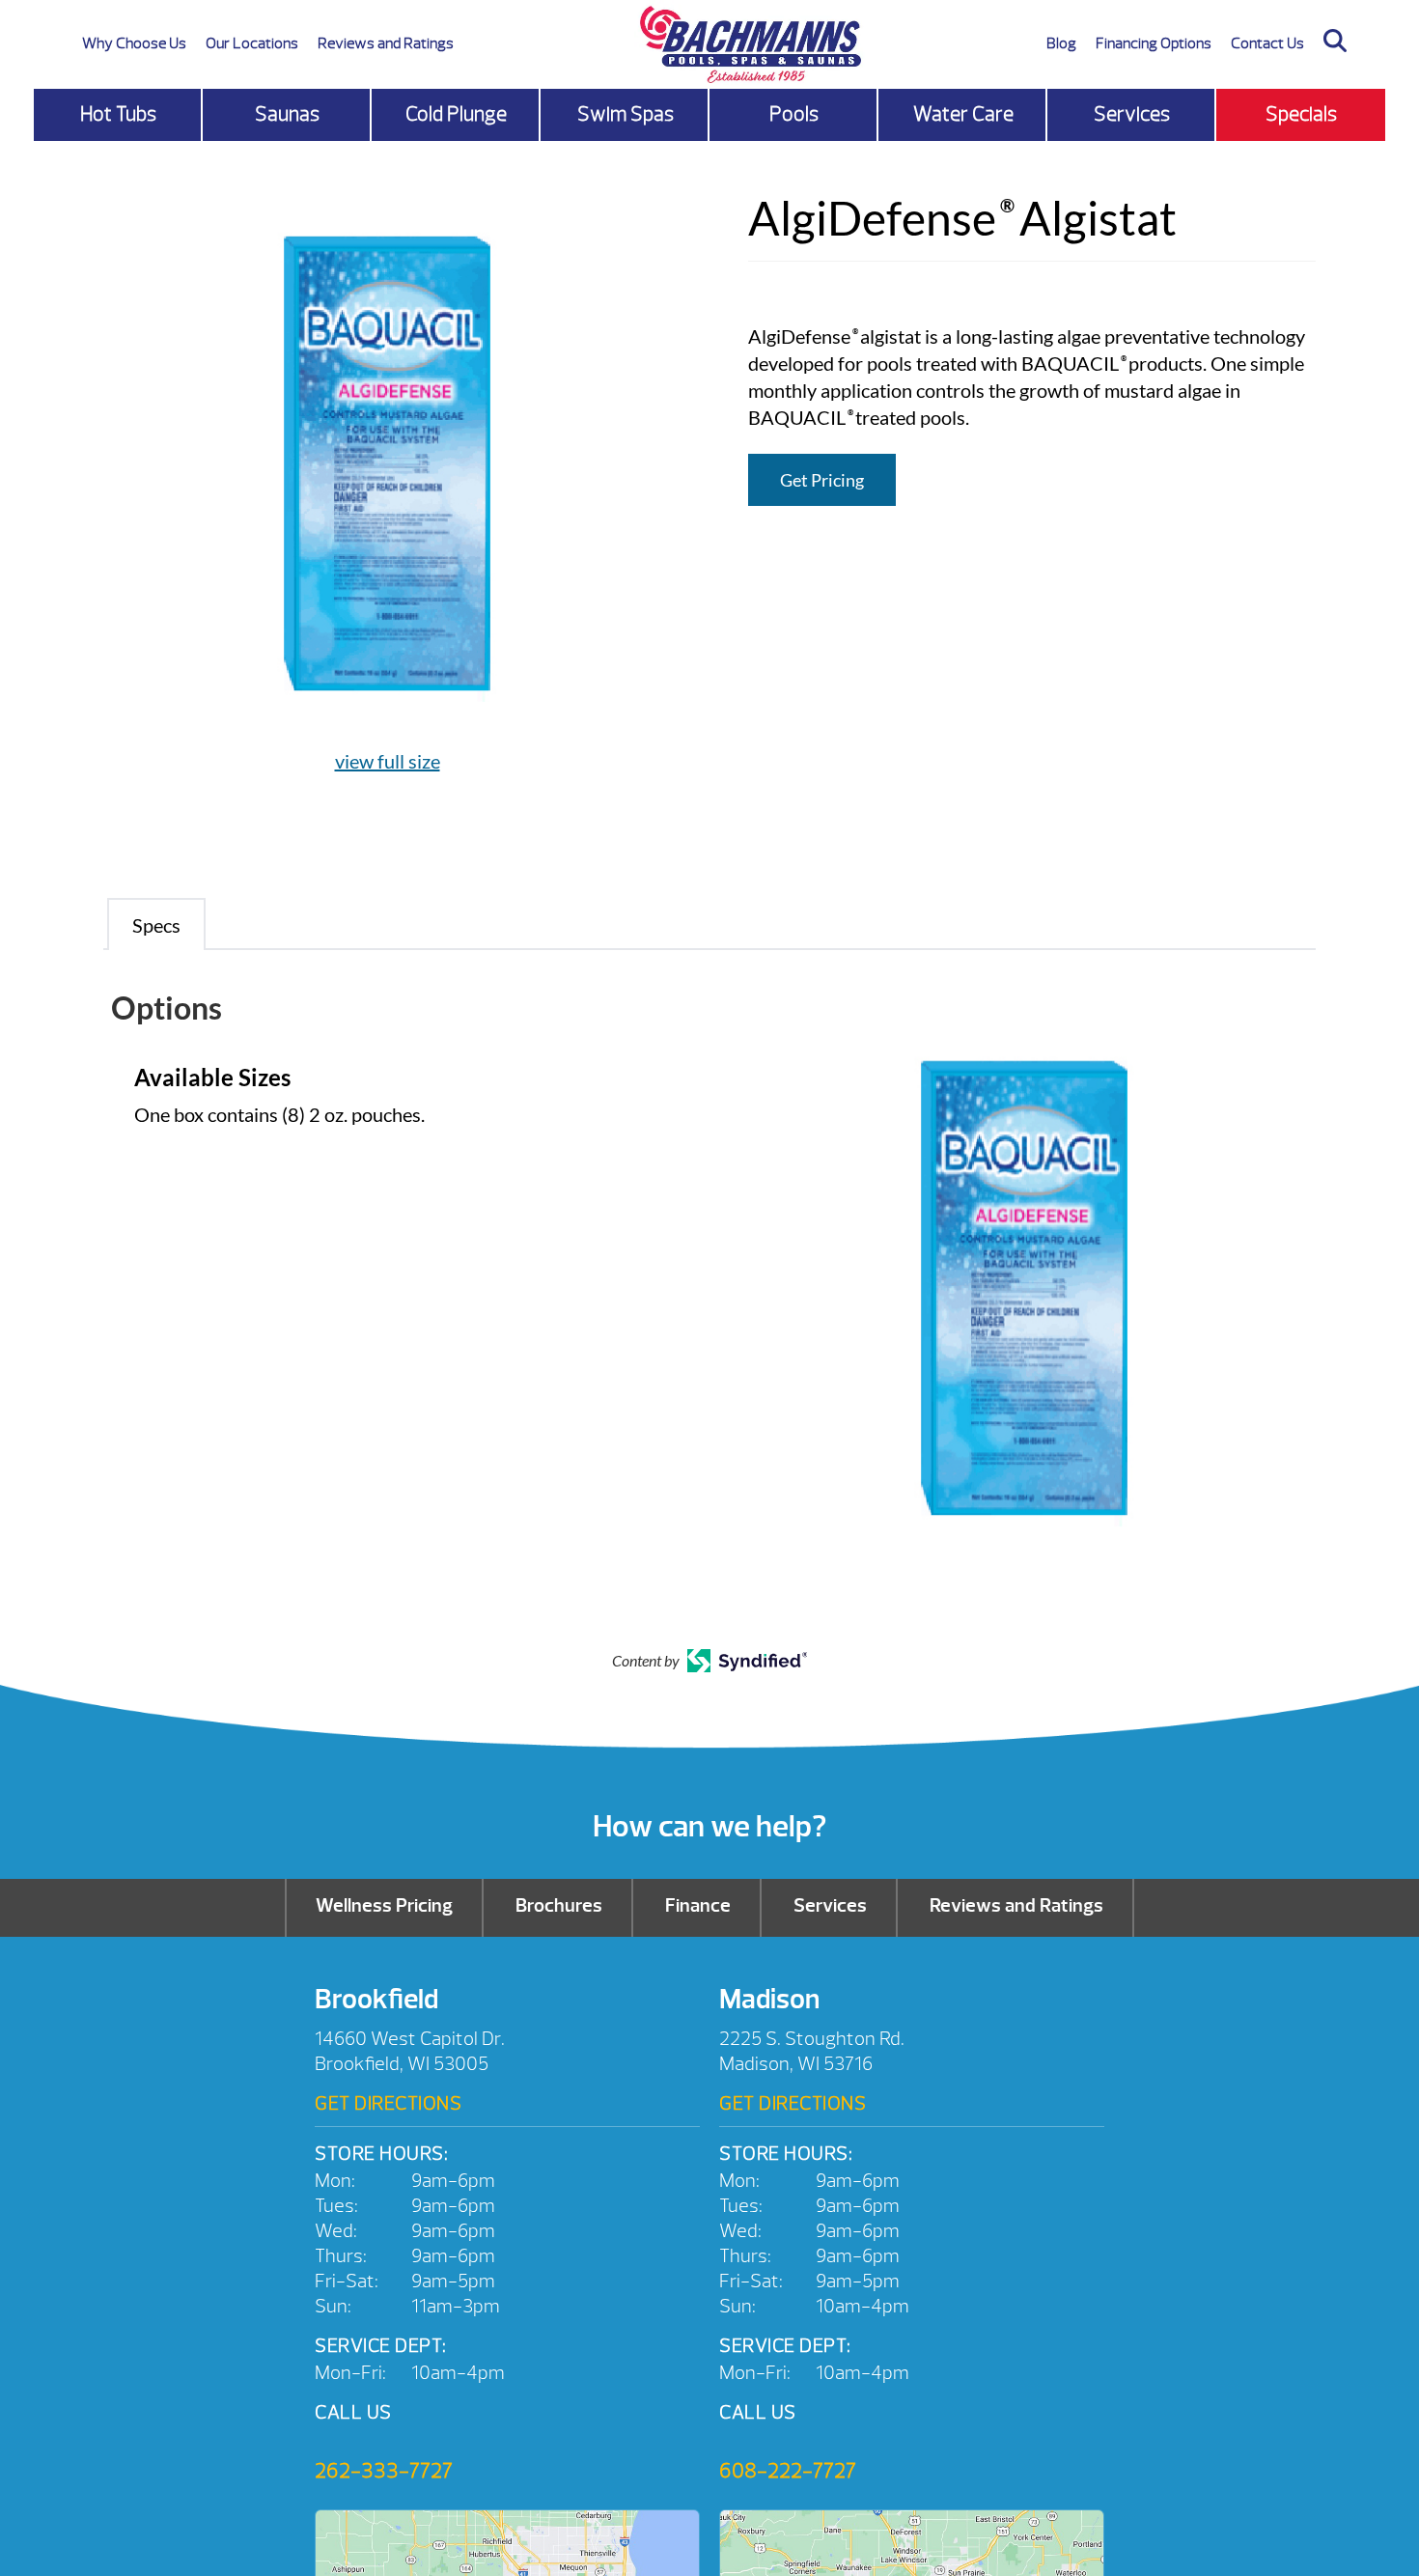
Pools (794, 114)
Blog (1061, 43)
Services (1132, 114)
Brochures (559, 1905)
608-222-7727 (788, 2471)
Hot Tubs (118, 114)
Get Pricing (822, 480)
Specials (1301, 114)
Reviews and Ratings (386, 43)
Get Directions (388, 2103)
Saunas (287, 114)
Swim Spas (626, 114)
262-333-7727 (384, 2471)
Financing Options (1154, 43)
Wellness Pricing (384, 1905)
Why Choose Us (134, 43)
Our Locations (252, 43)
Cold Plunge (456, 114)
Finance (698, 1905)
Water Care (963, 114)
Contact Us (1267, 43)
